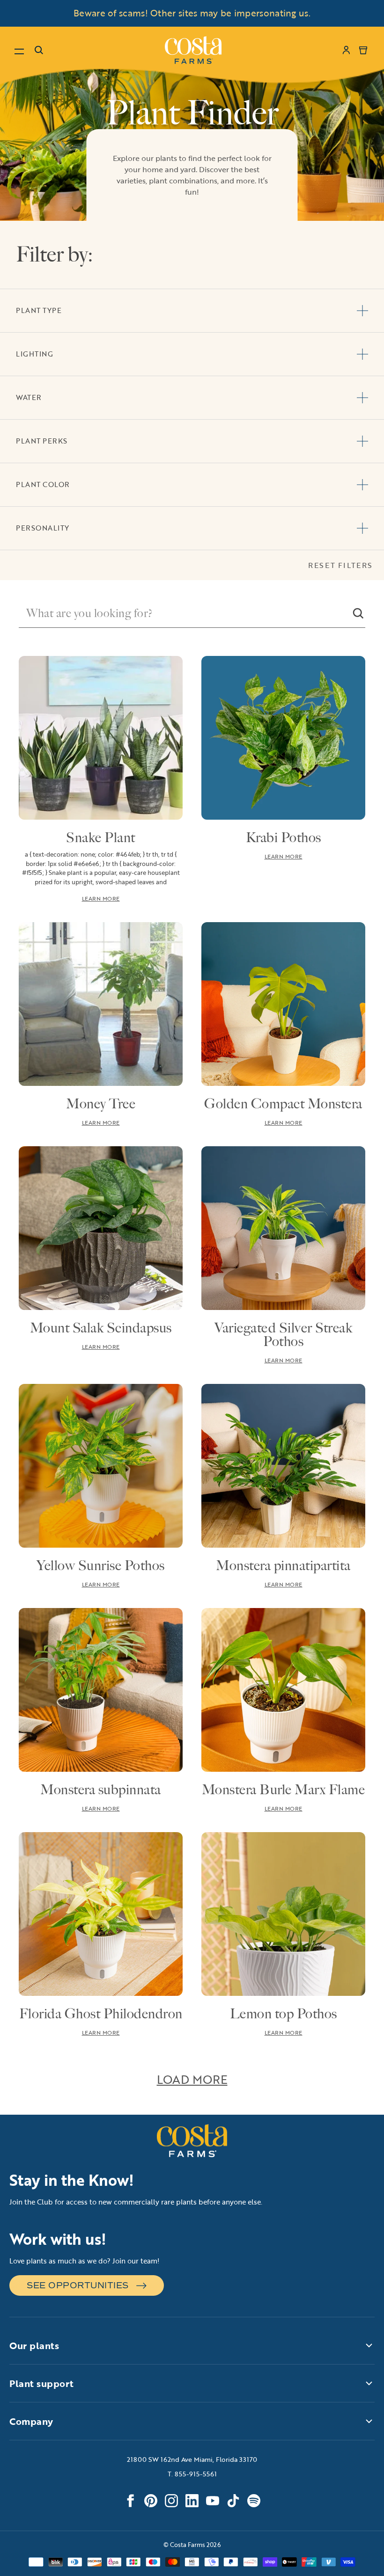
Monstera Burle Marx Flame (284, 1790)
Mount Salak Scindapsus (101, 1328)
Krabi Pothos (284, 838)
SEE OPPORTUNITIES (78, 2285)
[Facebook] (130, 2501)
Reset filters (340, 565)
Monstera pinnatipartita (283, 1566)
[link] (193, 50)
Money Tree (101, 1104)
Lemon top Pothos (284, 2014)
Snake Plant (101, 838)
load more (192, 2080)
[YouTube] (213, 2501)
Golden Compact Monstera (283, 1104)
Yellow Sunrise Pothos (101, 1566)
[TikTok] (233, 2501)
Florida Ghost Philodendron (101, 2014)
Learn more (101, 898)
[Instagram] (171, 2501)
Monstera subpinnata (101, 1790)
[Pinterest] (151, 2501)
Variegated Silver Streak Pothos (283, 1335)
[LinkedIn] (192, 2501)
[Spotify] (254, 2501)
